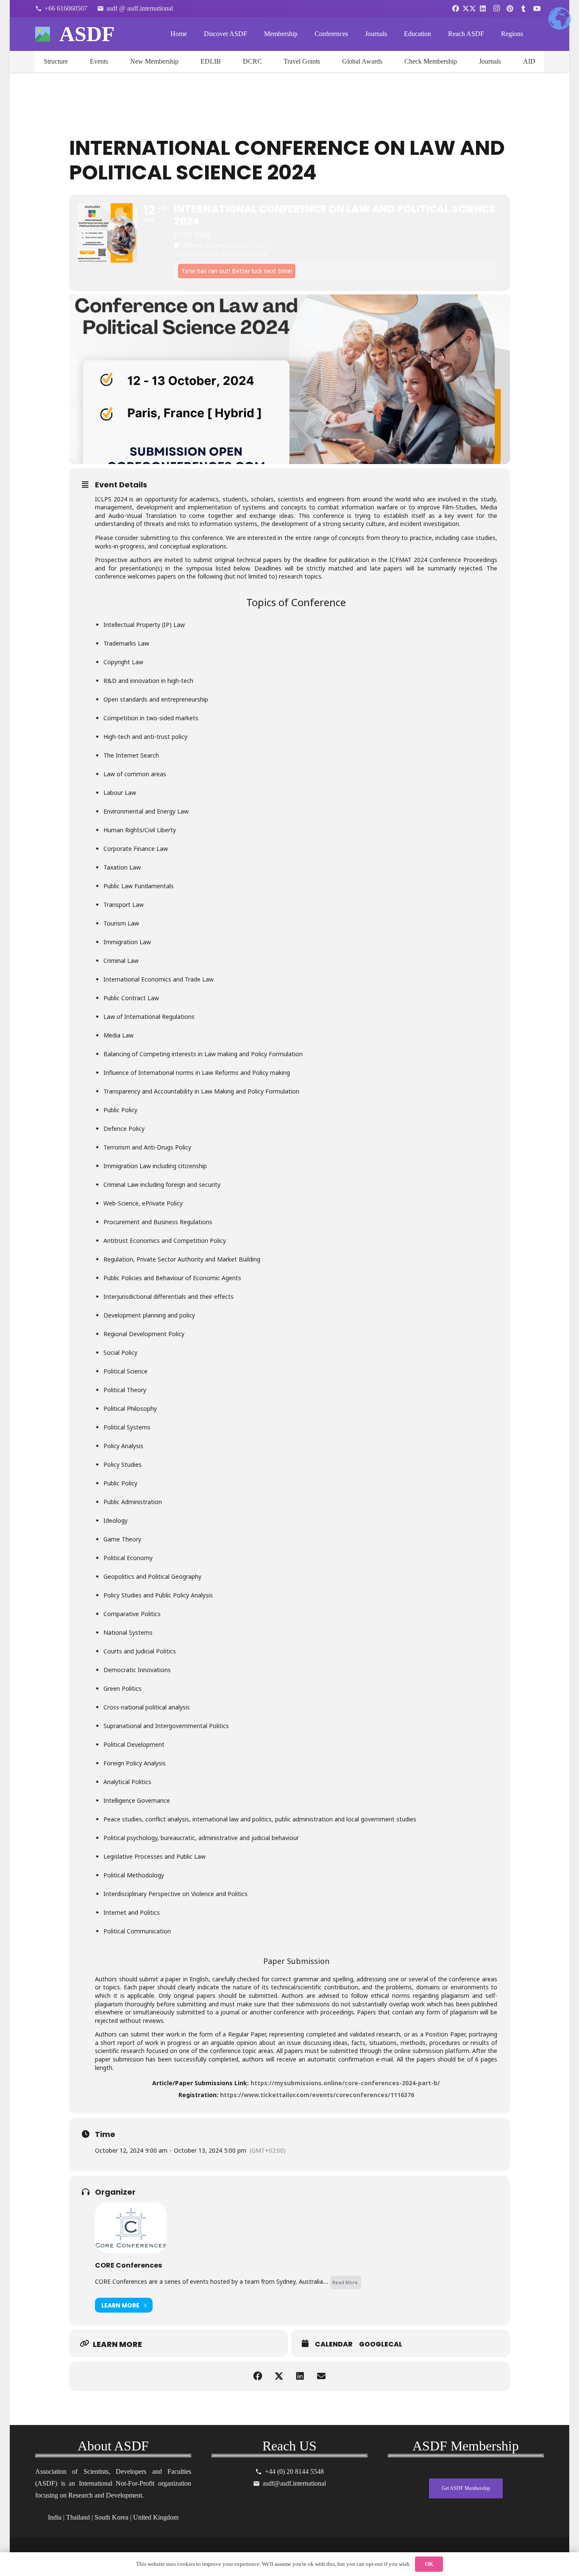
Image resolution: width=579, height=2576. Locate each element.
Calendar (334, 2344)
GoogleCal (381, 2344)
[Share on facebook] (258, 2376)
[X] (469, 8)
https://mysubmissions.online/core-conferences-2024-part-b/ (345, 2083)
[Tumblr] (523, 8)
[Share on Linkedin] (300, 2376)
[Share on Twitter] (279, 2376)
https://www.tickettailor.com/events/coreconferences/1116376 (317, 2095)
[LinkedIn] (483, 8)
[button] (253, 34)
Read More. (346, 2282)
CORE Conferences (128, 2265)
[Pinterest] (510, 8)
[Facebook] (456, 8)
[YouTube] (537, 8)
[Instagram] (496, 8)
